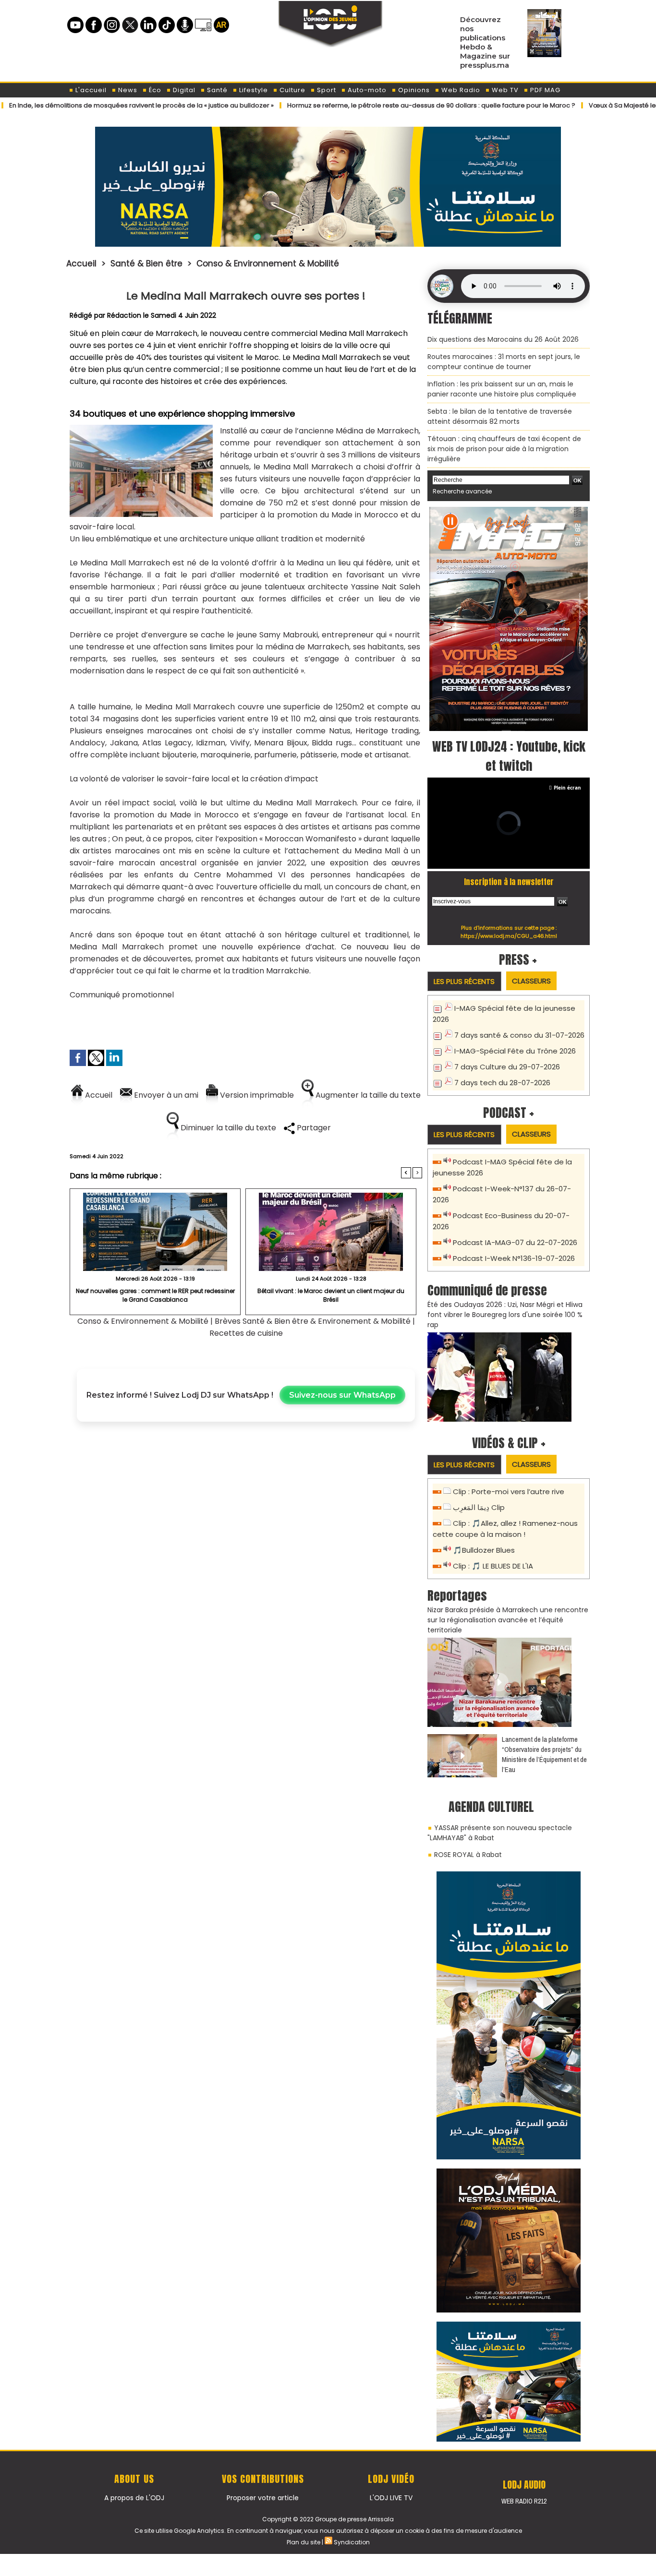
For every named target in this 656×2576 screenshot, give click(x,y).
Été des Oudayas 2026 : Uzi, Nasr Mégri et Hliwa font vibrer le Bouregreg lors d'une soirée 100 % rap (505, 1315)
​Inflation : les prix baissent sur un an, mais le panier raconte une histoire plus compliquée (502, 389)
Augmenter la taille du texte (367, 1095)
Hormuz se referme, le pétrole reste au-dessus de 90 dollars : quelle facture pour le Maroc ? (363, 105)
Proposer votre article (263, 2498)
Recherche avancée (462, 491)
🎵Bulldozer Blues (484, 1550)
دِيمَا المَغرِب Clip (479, 1507)
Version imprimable (256, 1095)
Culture (292, 90)
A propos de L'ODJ (134, 2498)
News (127, 90)
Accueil (81, 264)
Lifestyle (253, 90)
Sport (326, 90)
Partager (313, 1128)
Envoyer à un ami (165, 1095)
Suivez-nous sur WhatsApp (342, 1395)
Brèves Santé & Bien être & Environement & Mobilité (313, 1321)
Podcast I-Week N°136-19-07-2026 (514, 1258)
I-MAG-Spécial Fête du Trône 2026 (515, 1051)
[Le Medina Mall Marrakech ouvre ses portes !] (141, 428)
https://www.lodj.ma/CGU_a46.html (509, 936)
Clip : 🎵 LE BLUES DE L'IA (493, 1566)
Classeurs (531, 981)
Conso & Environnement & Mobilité (268, 264)
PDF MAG (544, 90)
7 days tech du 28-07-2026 (502, 1083)
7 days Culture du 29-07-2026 (507, 1067)
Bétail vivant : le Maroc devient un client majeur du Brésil (331, 1295)
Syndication (352, 2542)
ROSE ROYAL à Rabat (468, 1855)
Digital (183, 90)
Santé (216, 90)
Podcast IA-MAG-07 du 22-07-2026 (515, 1242)
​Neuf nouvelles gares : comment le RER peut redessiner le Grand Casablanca (155, 1295)
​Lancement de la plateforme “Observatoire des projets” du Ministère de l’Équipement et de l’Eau (544, 1754)
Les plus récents (464, 981)
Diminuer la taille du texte (227, 1128)
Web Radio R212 (524, 2501)
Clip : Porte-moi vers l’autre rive (509, 1492)
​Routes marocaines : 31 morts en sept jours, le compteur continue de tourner (504, 362)
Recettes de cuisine (246, 1333)
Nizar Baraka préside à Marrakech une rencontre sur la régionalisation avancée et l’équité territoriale (508, 1620)
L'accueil (90, 90)
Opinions (413, 90)
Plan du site (304, 2542)
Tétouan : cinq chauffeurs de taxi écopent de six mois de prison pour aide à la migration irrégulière (504, 449)
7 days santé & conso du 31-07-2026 (519, 1035)
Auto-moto (366, 90)
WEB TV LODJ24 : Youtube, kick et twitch (509, 756)
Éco (154, 90)
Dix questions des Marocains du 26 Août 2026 (503, 339)
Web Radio (460, 90)
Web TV (504, 90)
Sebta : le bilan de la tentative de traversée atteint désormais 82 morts (500, 416)
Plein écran (567, 788)
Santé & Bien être (146, 264)
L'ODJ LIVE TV (391, 2498)
